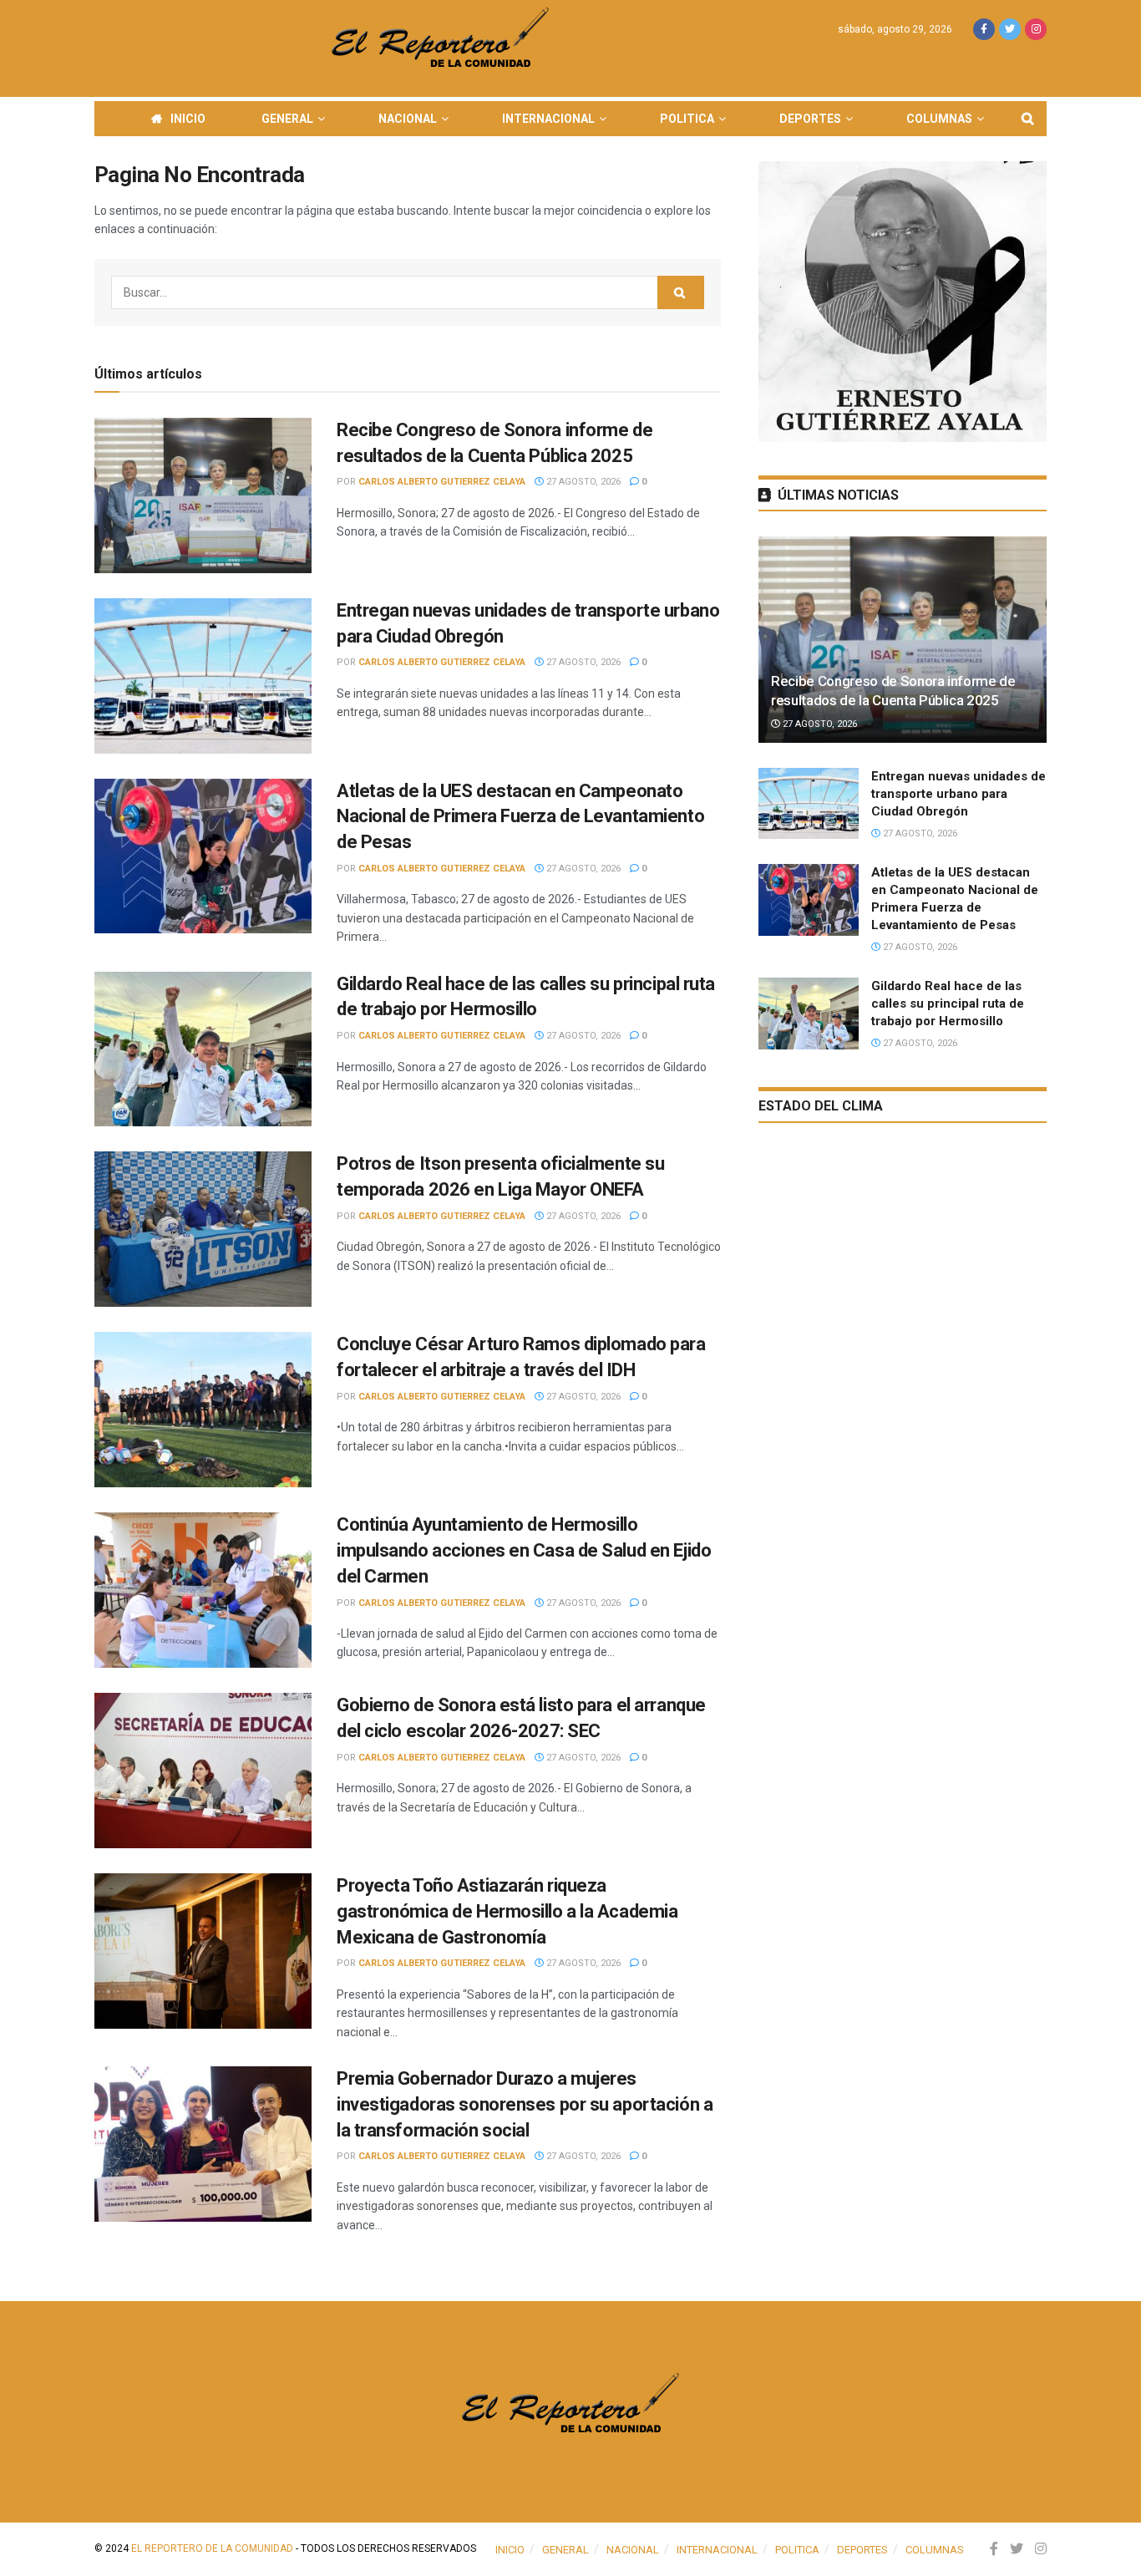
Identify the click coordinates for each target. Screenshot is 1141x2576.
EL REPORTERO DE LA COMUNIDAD (212, 2548)
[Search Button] (681, 292)
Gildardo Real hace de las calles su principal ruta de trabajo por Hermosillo (948, 1003)
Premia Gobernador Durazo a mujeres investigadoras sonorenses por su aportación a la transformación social (525, 2104)
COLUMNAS (939, 119)
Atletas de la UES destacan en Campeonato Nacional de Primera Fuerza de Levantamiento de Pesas (520, 817)
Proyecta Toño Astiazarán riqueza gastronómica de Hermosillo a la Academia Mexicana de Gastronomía (507, 1911)
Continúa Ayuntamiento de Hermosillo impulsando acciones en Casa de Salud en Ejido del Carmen (524, 1550)
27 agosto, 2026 (582, 482)
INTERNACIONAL (548, 119)
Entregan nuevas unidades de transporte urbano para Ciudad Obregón (958, 794)
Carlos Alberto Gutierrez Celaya (442, 482)
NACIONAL (408, 119)
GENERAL (287, 119)
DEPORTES (810, 119)
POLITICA (687, 119)
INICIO (188, 119)
